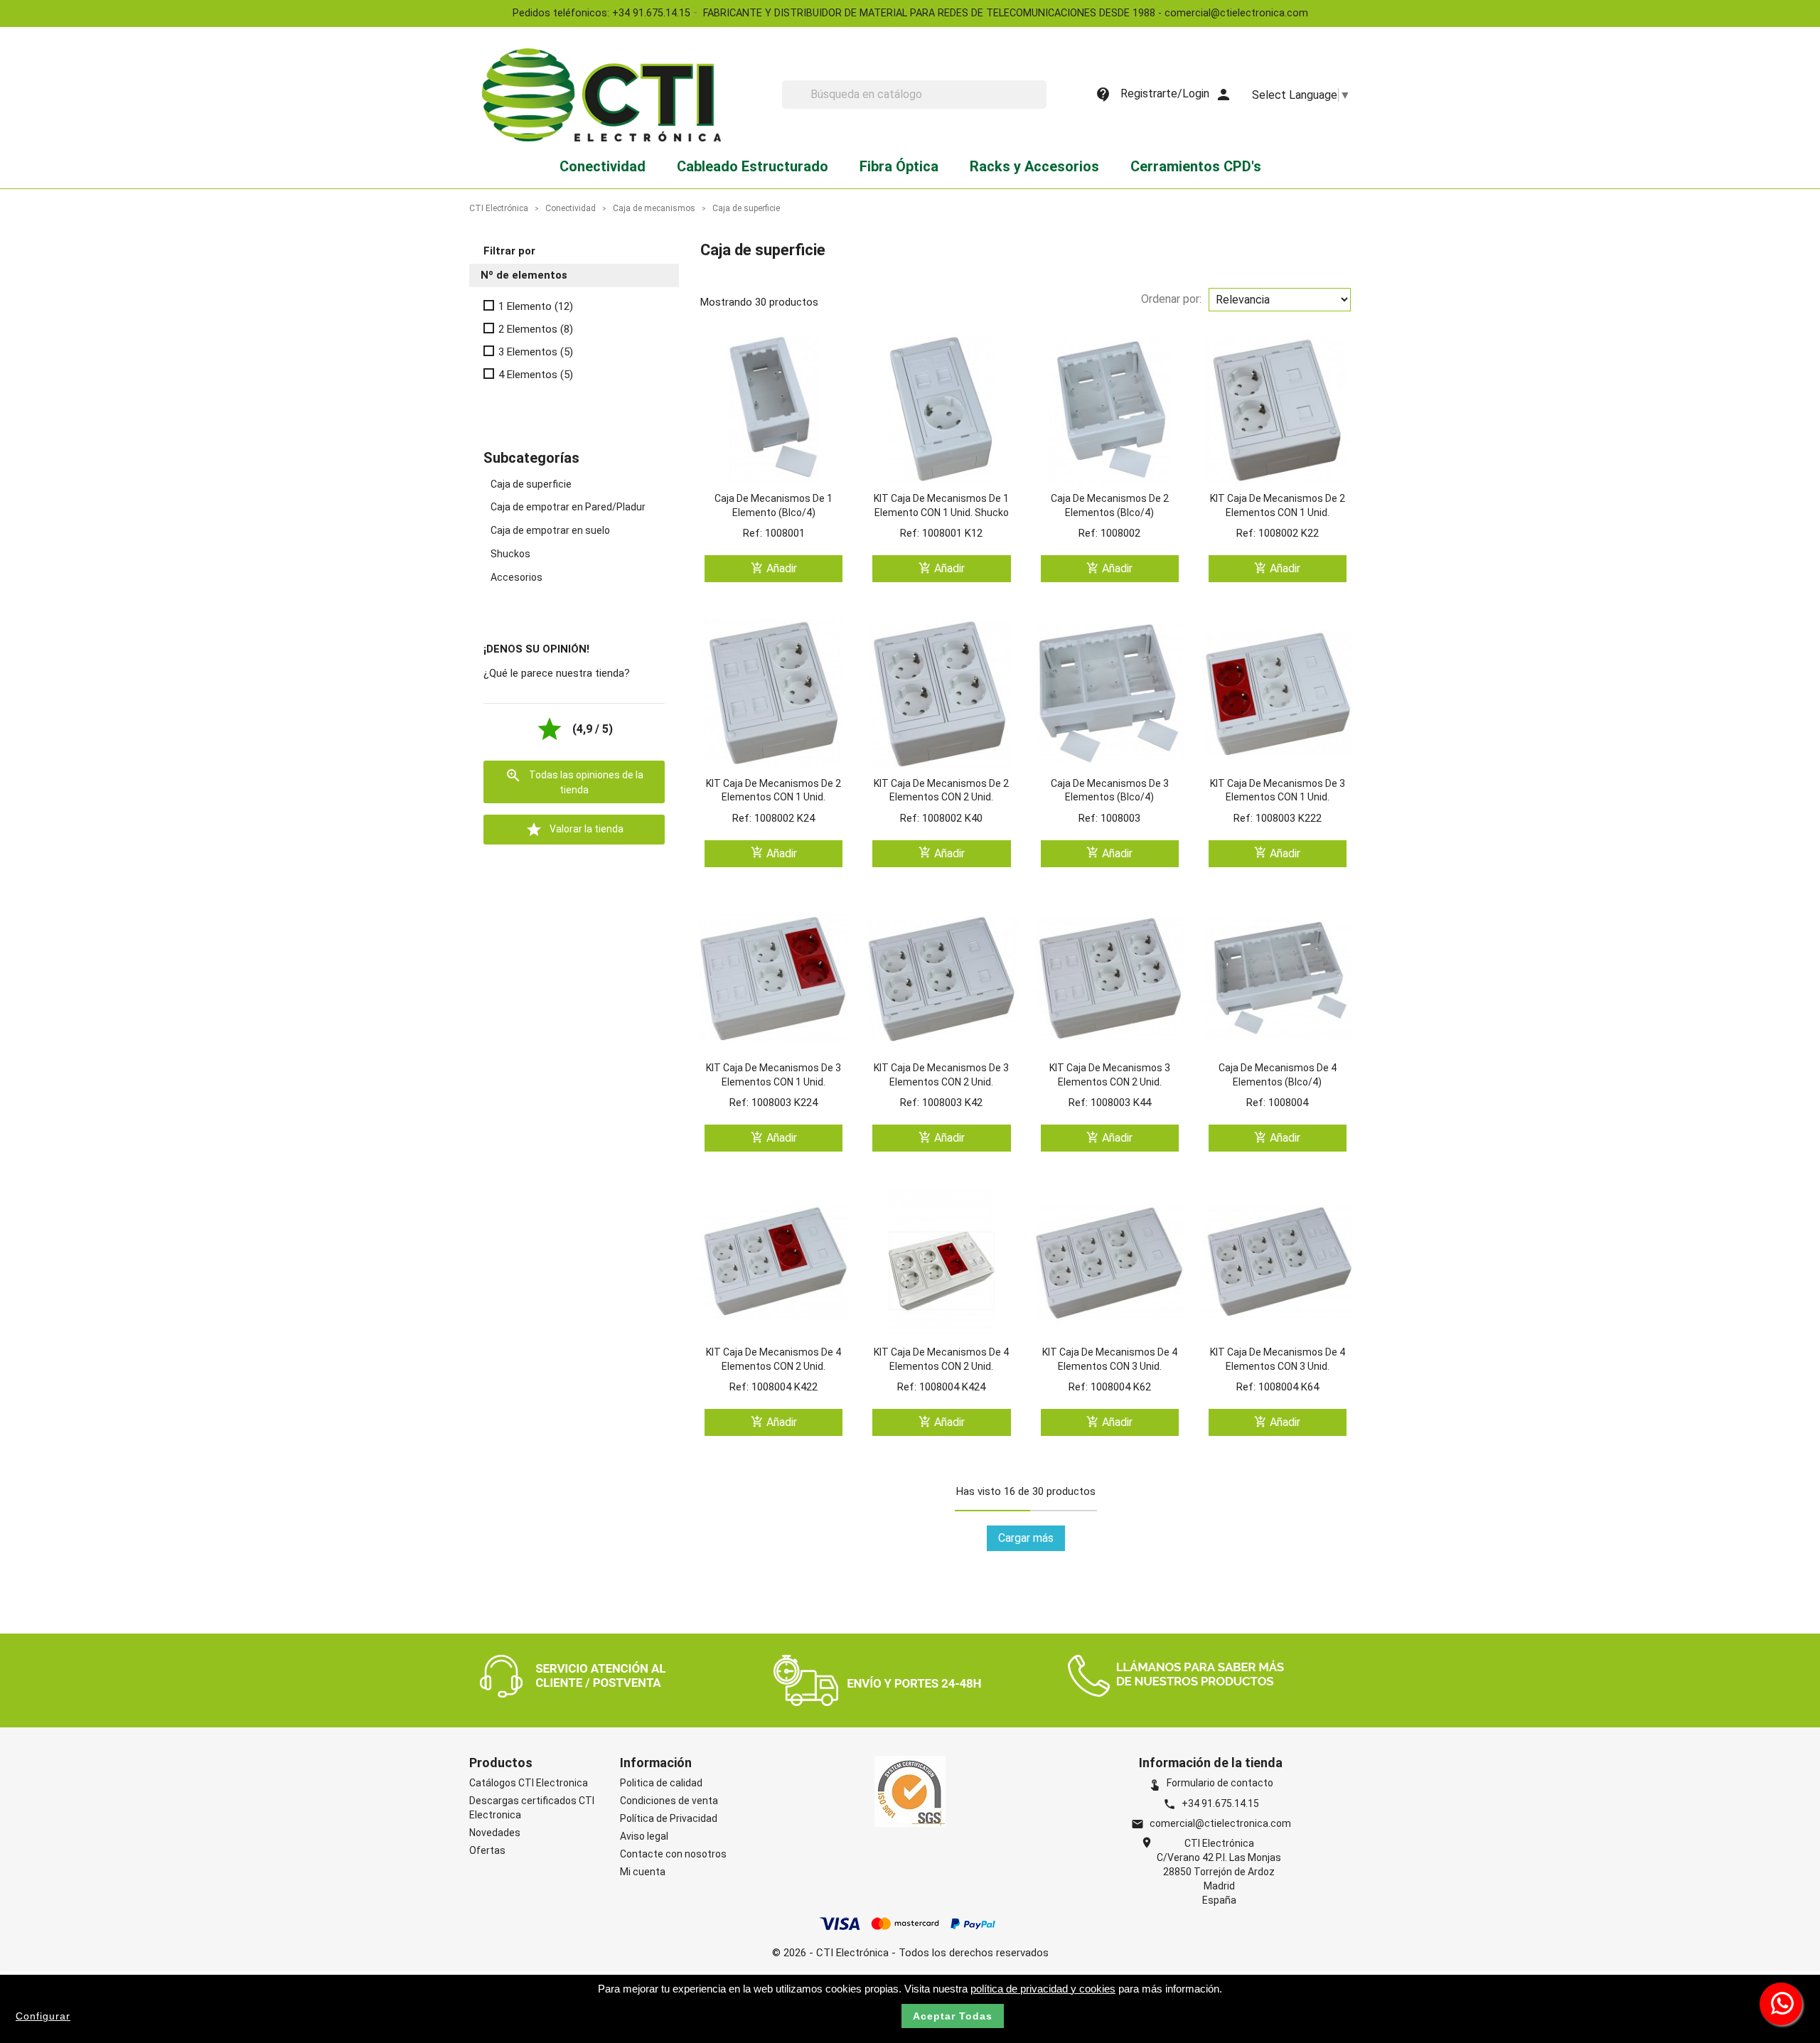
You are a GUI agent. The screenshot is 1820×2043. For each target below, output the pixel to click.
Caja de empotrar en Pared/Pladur (568, 507)
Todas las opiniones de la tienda (574, 781)
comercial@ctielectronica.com (1220, 1823)
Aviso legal (644, 1836)
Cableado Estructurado (753, 166)
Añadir (774, 568)
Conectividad (603, 166)
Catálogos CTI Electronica (529, 1783)
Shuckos (510, 554)
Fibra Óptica (899, 166)
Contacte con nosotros (673, 1854)
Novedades (495, 1833)
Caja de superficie (531, 484)
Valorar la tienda (574, 830)
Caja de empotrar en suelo (550, 530)
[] (1041, 104)
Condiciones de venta (669, 1801)
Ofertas (487, 1850)
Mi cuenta (643, 1872)
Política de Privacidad (669, 1818)
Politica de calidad (661, 1783)
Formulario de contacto (1211, 1783)
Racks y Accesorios (1034, 166)
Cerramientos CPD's (1196, 166)
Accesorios (516, 577)
